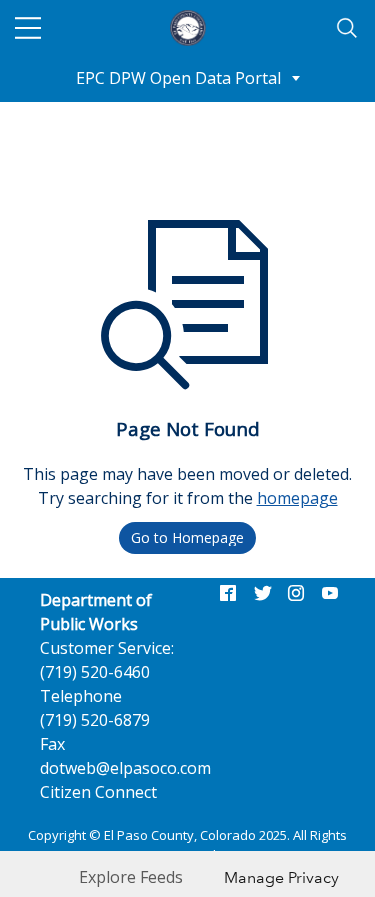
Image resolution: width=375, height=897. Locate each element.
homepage (297, 498)
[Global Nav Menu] (28, 28)
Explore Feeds (131, 877)
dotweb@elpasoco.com (125, 768)
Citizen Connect (98, 792)
